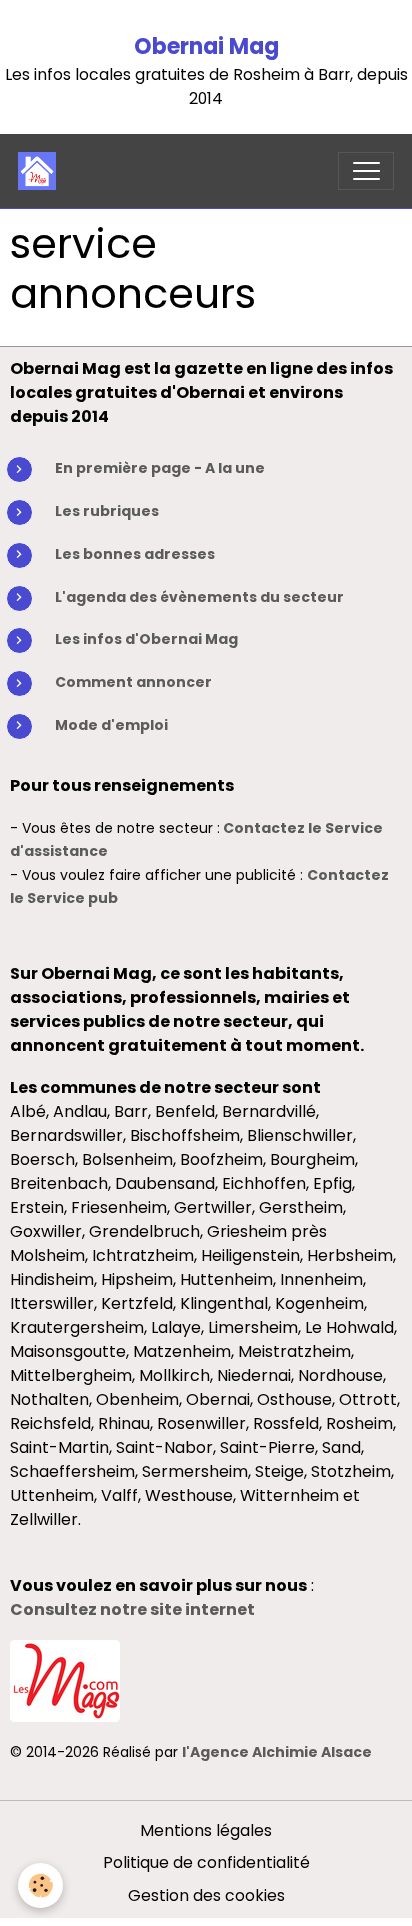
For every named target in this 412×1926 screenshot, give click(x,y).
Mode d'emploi (111, 725)
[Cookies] (40, 1885)
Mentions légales (206, 1830)
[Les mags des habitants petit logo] (65, 1679)
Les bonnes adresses (135, 554)
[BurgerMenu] (366, 171)
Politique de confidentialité (206, 1862)
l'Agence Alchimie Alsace (277, 1752)
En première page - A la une (160, 468)
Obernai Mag (206, 46)
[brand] (41, 171)
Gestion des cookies (206, 1895)
